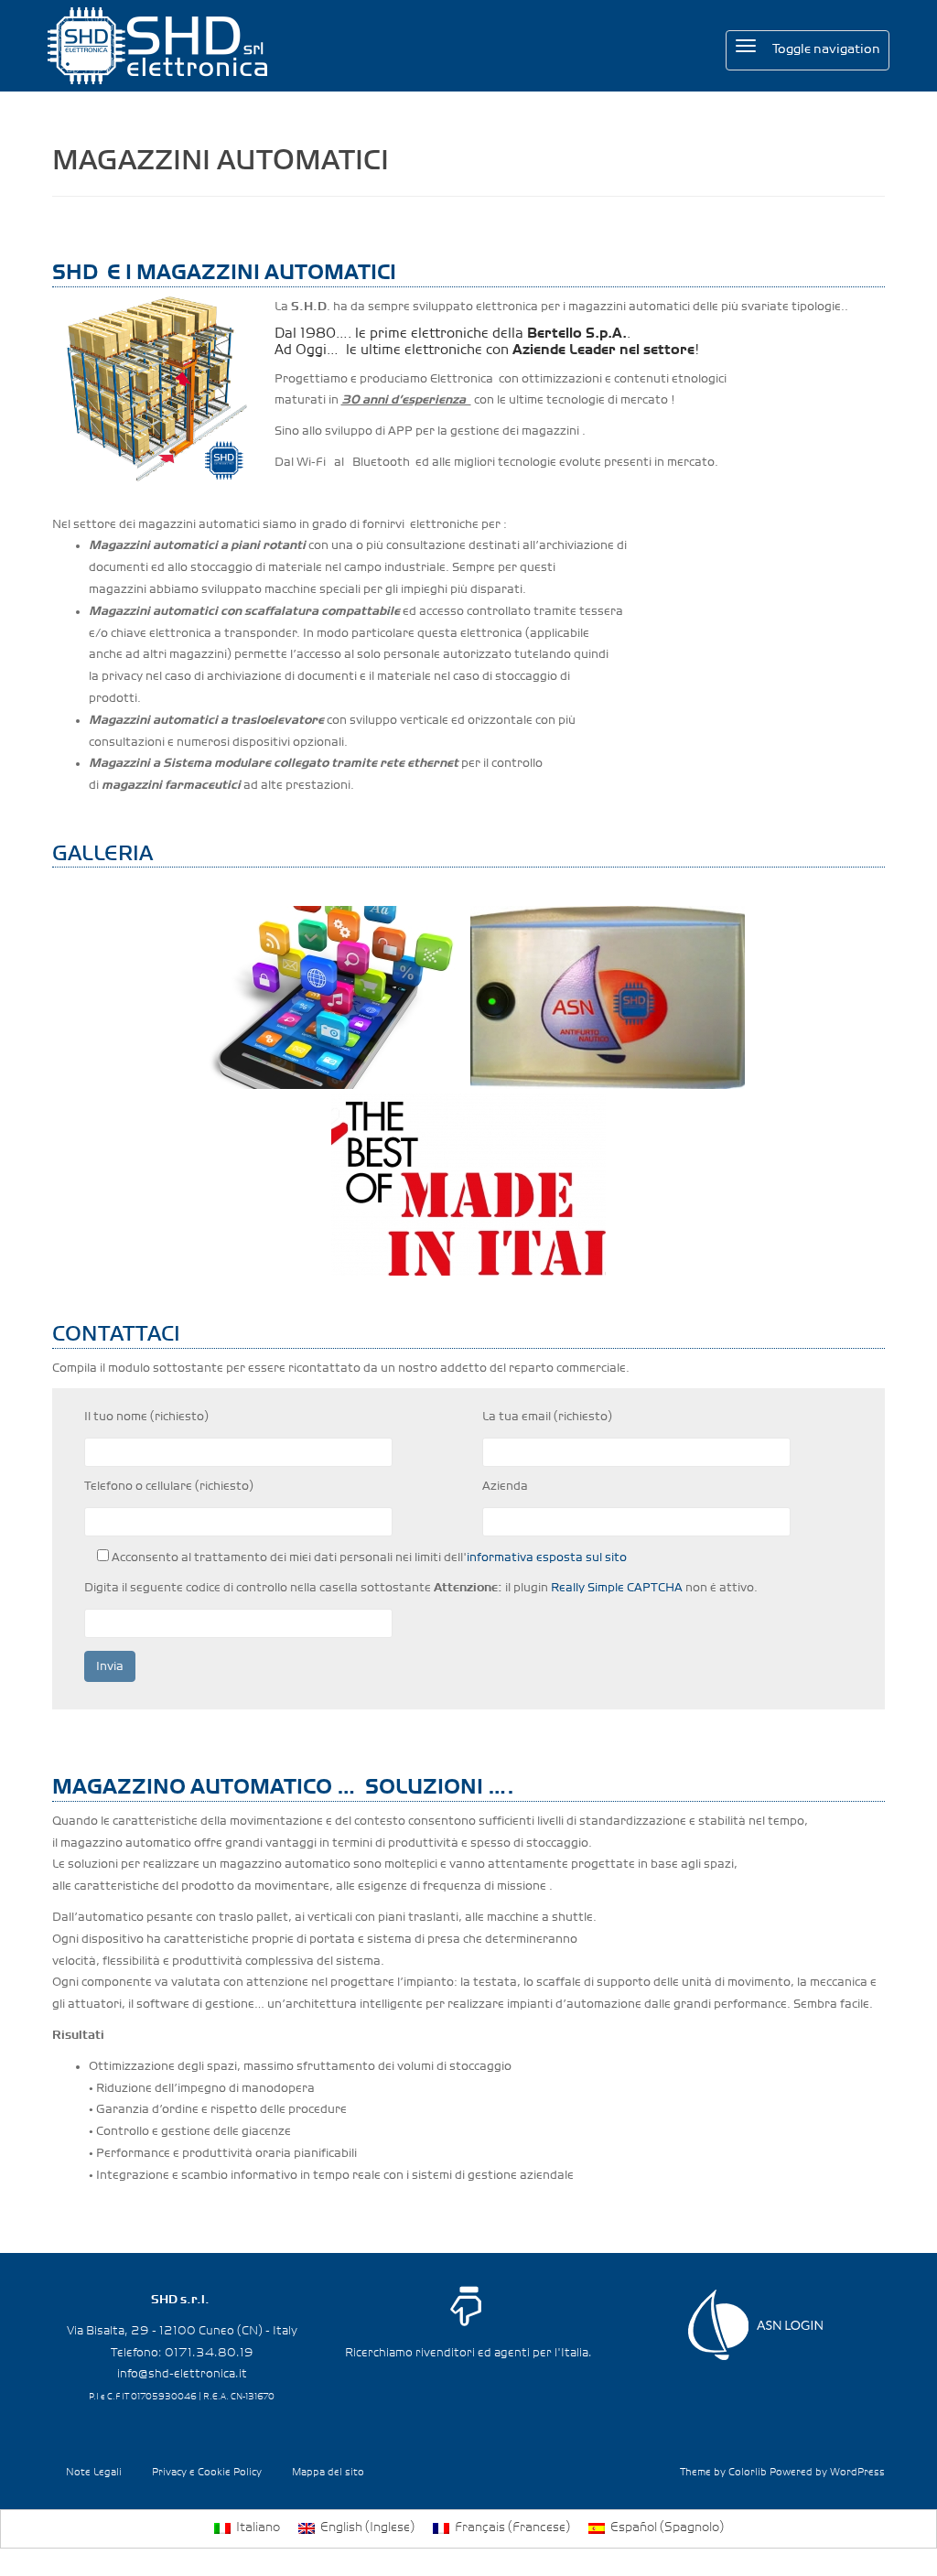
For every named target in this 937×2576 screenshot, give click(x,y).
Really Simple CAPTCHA (617, 1588)
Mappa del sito (328, 2473)
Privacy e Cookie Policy (207, 2473)
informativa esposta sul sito (547, 1557)
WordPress (857, 2473)
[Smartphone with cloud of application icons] (329, 997)
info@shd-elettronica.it (182, 2374)
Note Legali (94, 2473)
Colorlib (748, 2473)
